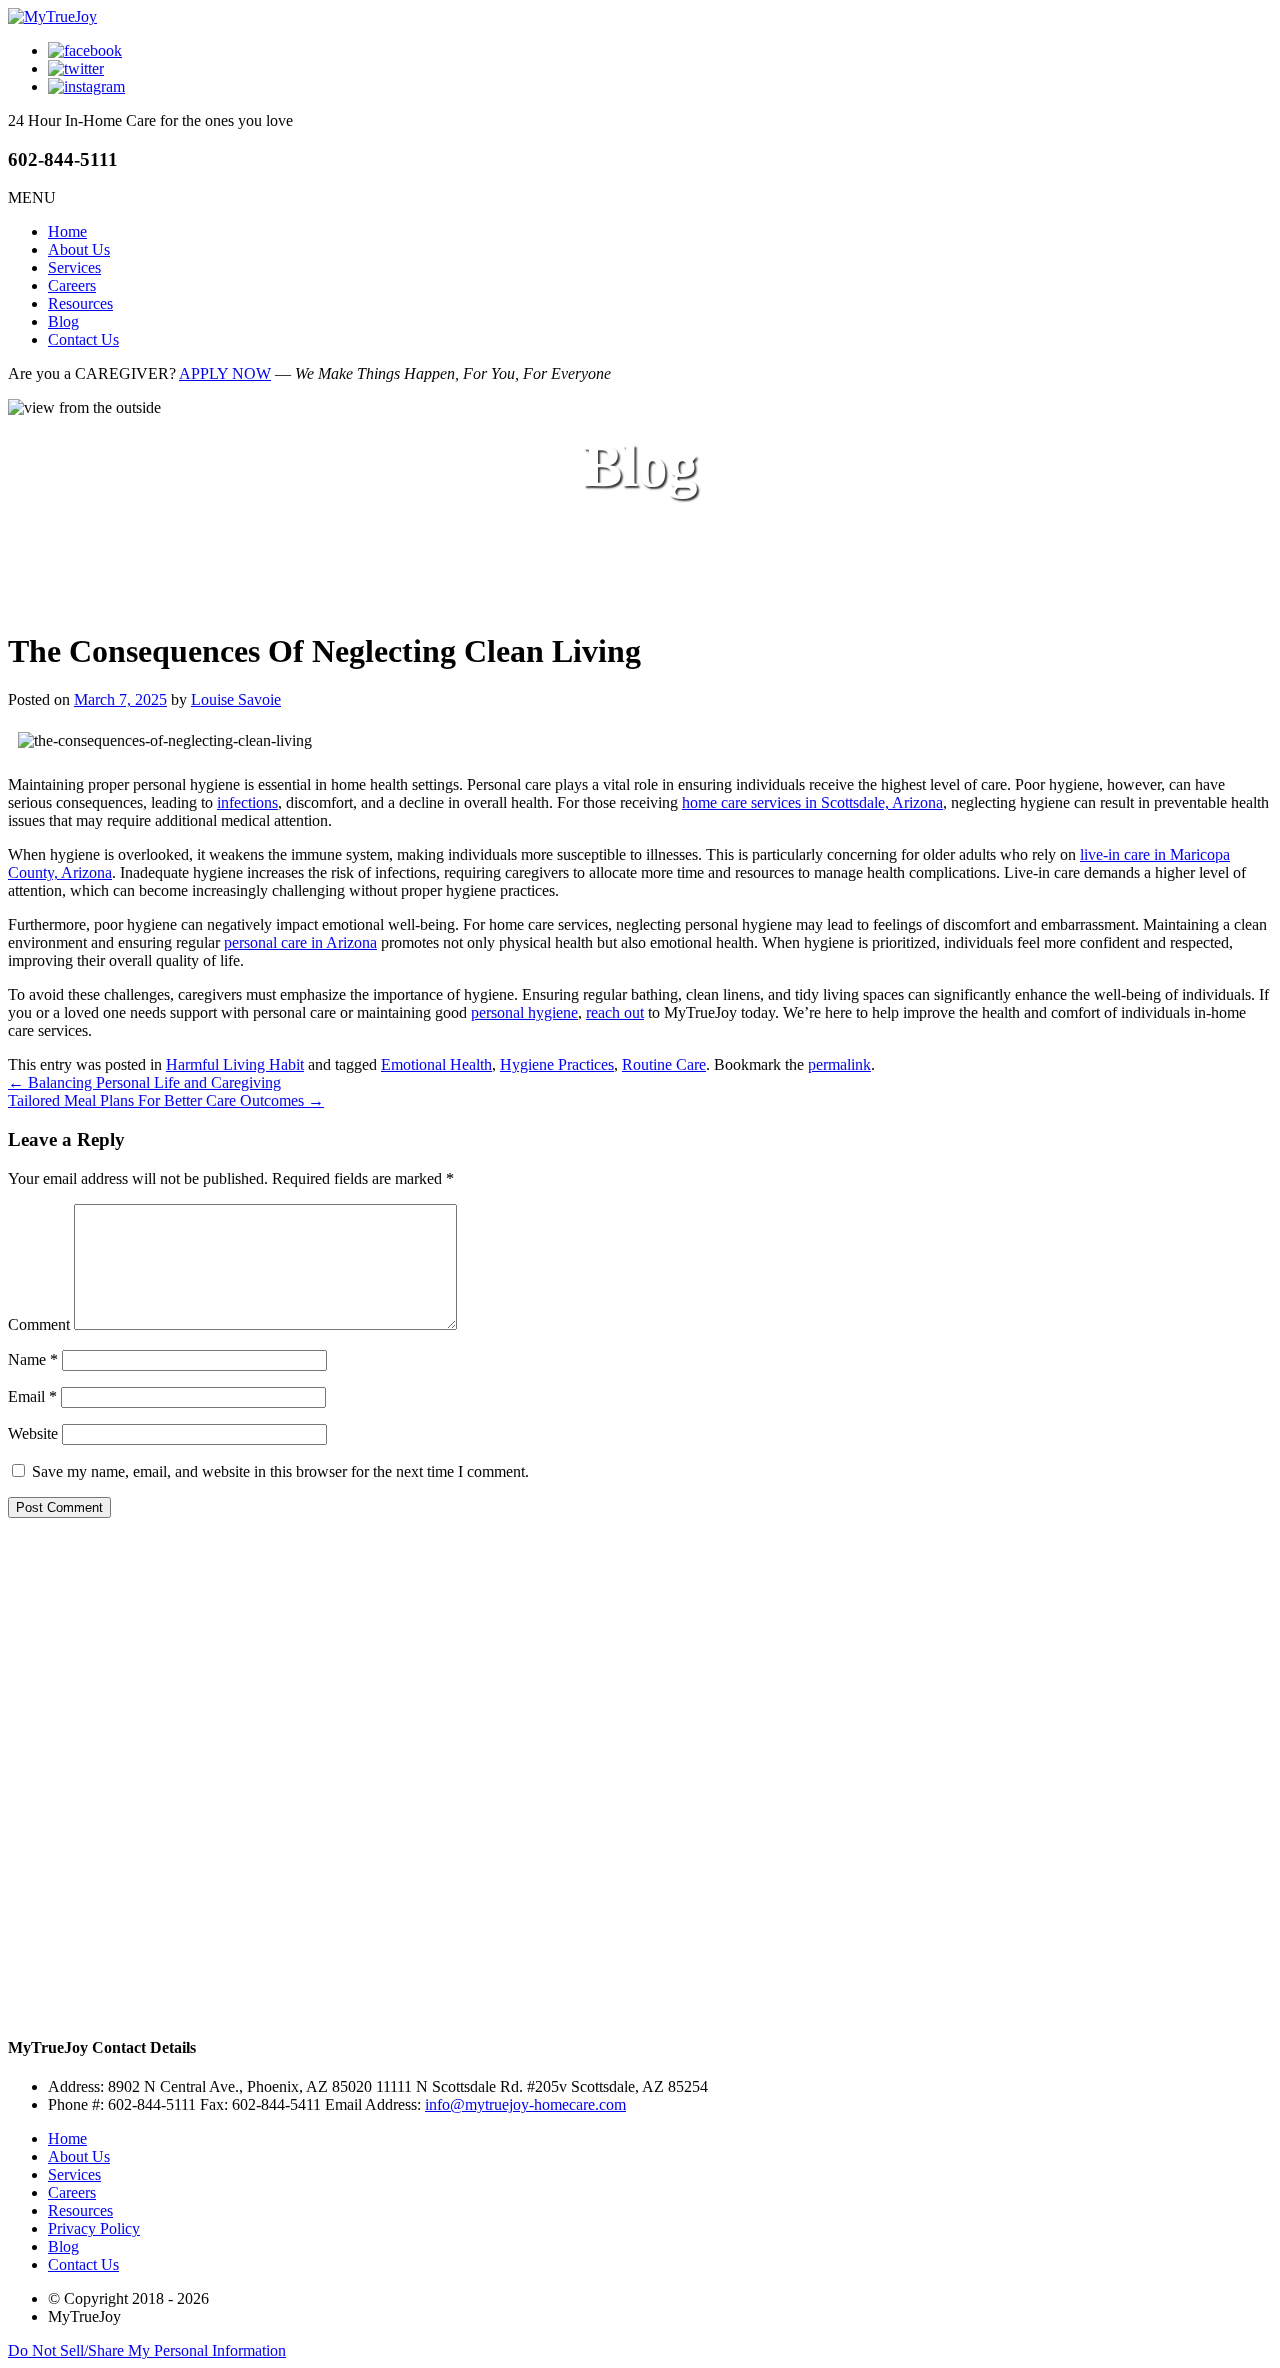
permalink (839, 1064)
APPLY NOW (225, 373)
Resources (80, 303)
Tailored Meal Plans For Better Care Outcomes (166, 1100)
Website (33, 1433)
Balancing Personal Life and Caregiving (144, 1082)
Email (32, 1396)
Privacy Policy (94, 2228)
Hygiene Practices (557, 1064)
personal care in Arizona (300, 942)
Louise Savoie (236, 699)
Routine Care (664, 1064)
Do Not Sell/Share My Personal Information (147, 2350)
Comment (39, 1324)
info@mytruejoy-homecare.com (525, 2104)
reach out (615, 1012)
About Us (79, 249)
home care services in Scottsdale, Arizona (812, 802)
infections (247, 802)
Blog (63, 321)
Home (67, 231)
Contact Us (83, 339)
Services (74, 267)
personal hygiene (524, 1012)
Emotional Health (436, 1064)
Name (33, 1359)
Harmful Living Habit (235, 1064)
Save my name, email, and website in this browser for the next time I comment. (280, 1471)
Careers (72, 285)
